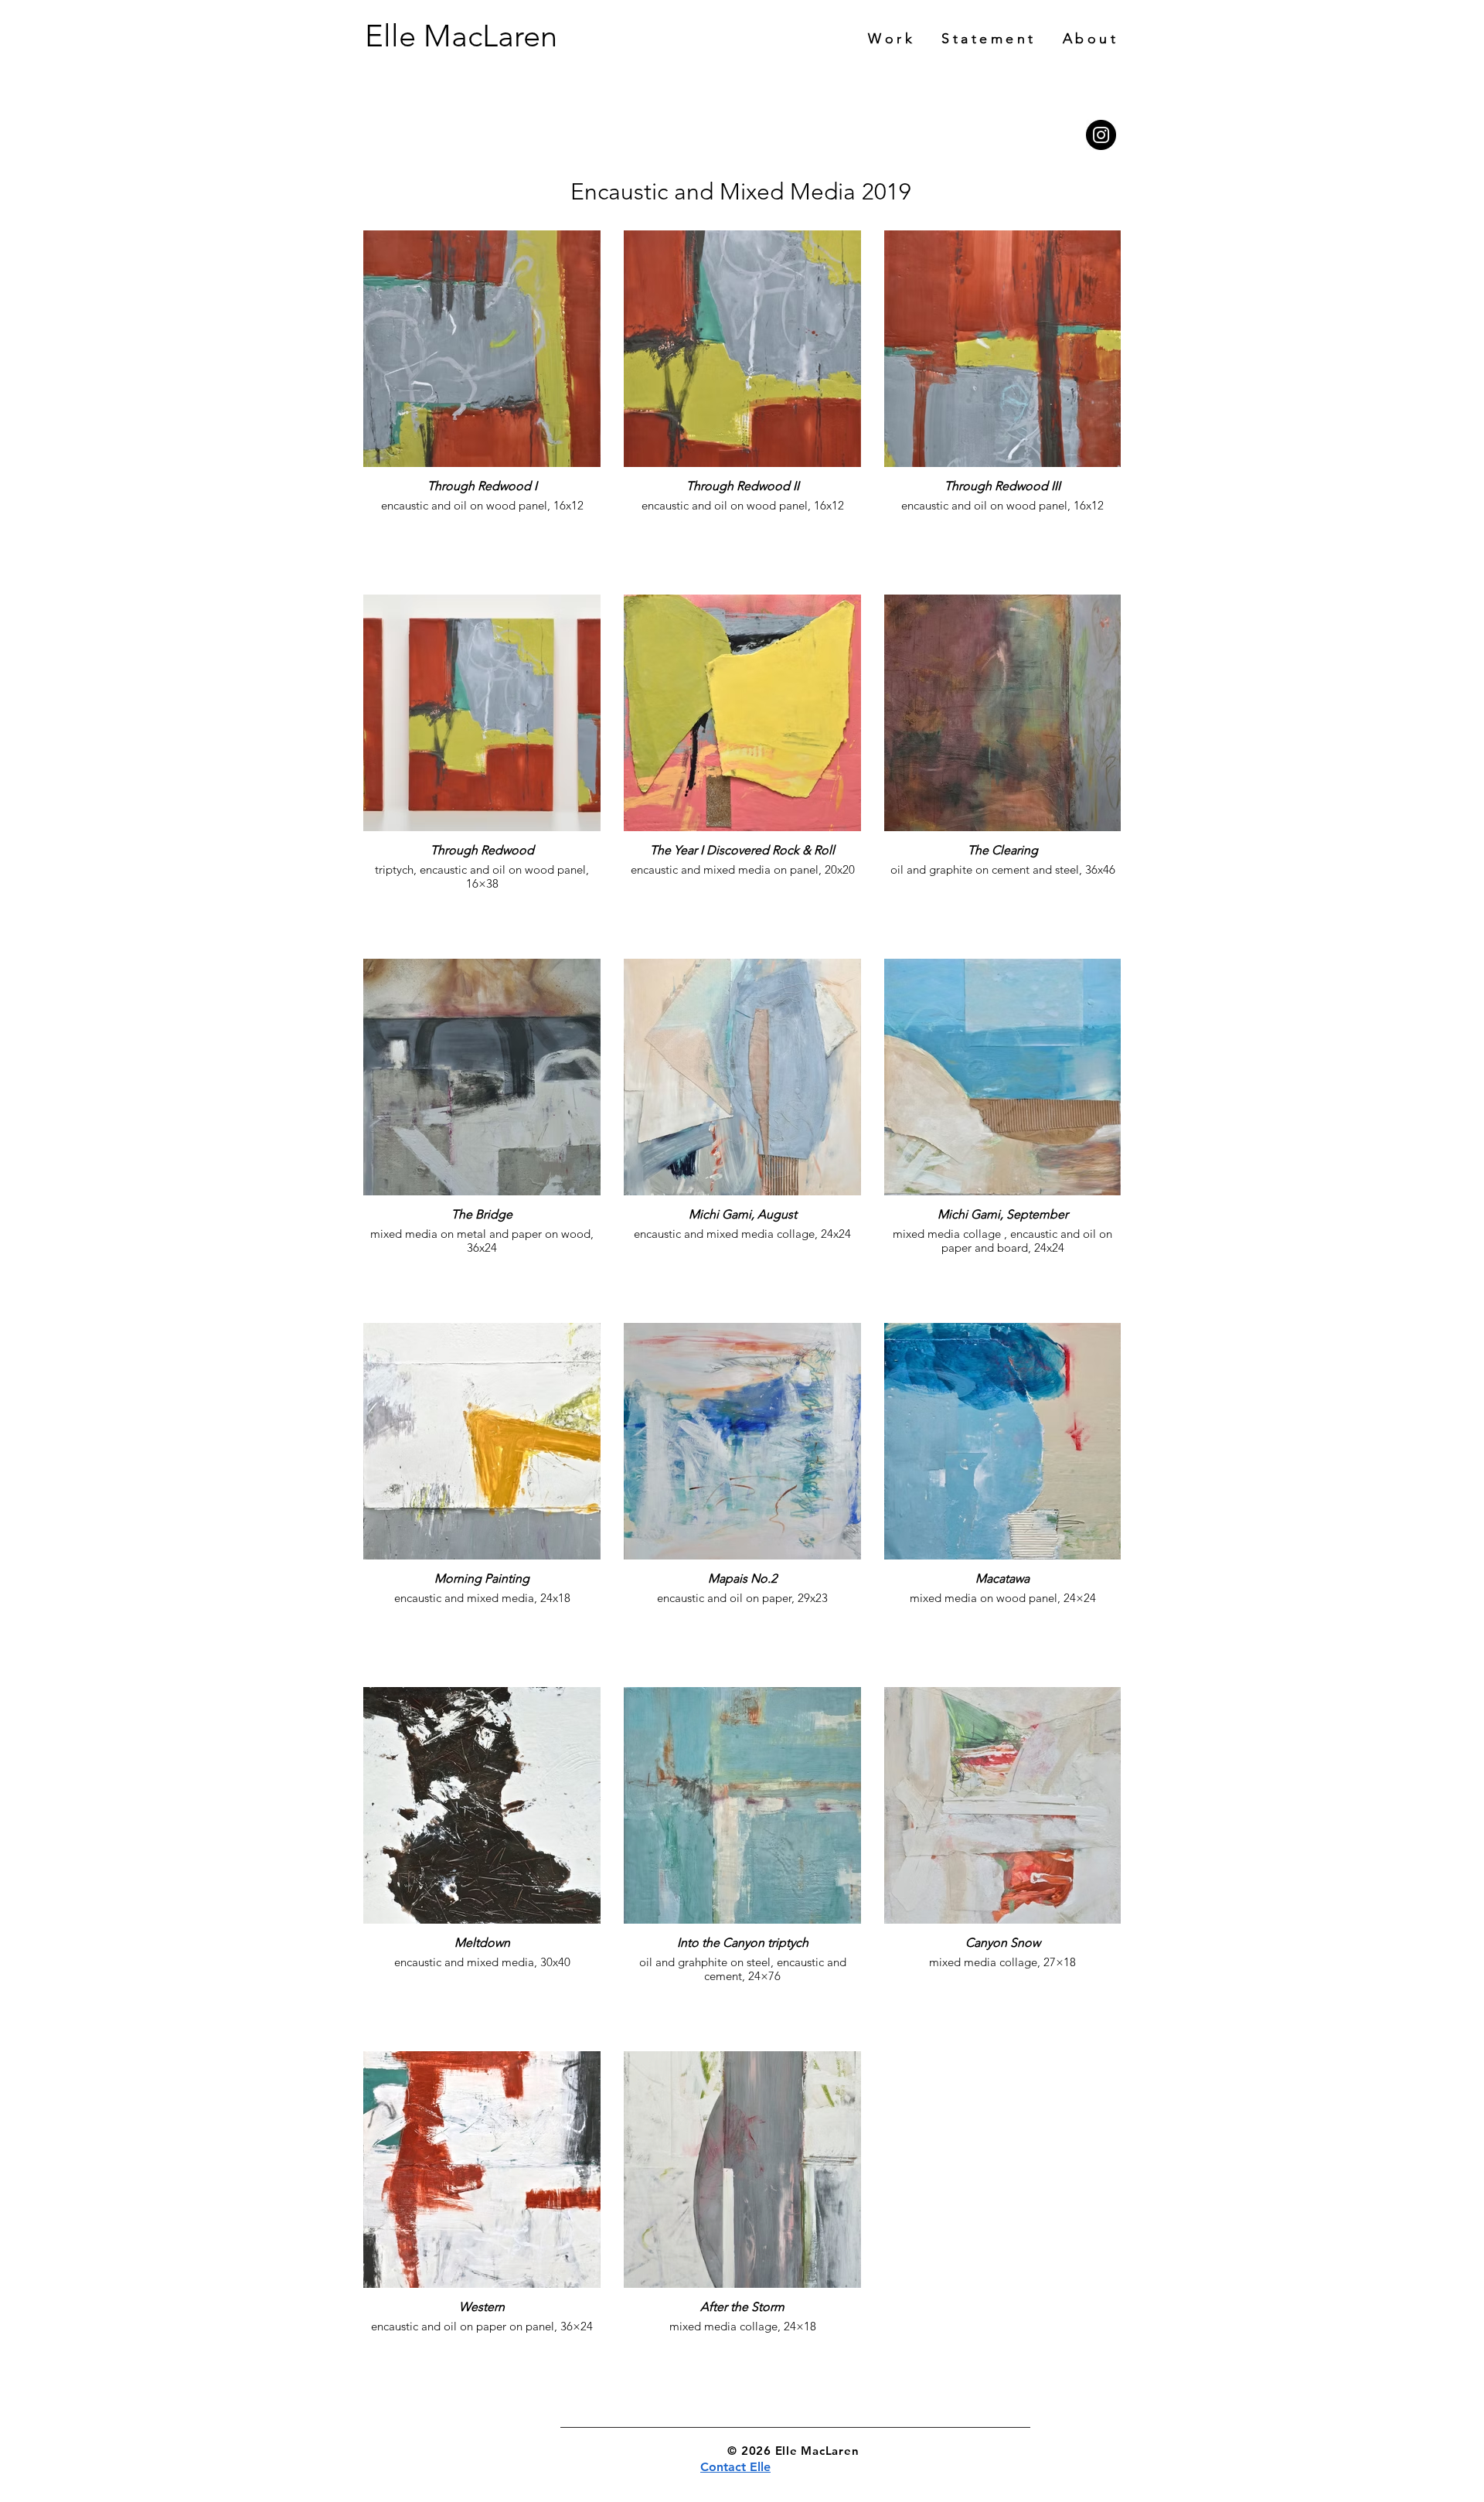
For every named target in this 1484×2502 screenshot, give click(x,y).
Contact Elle (735, 2467)
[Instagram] (1101, 135)
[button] (1091, 39)
